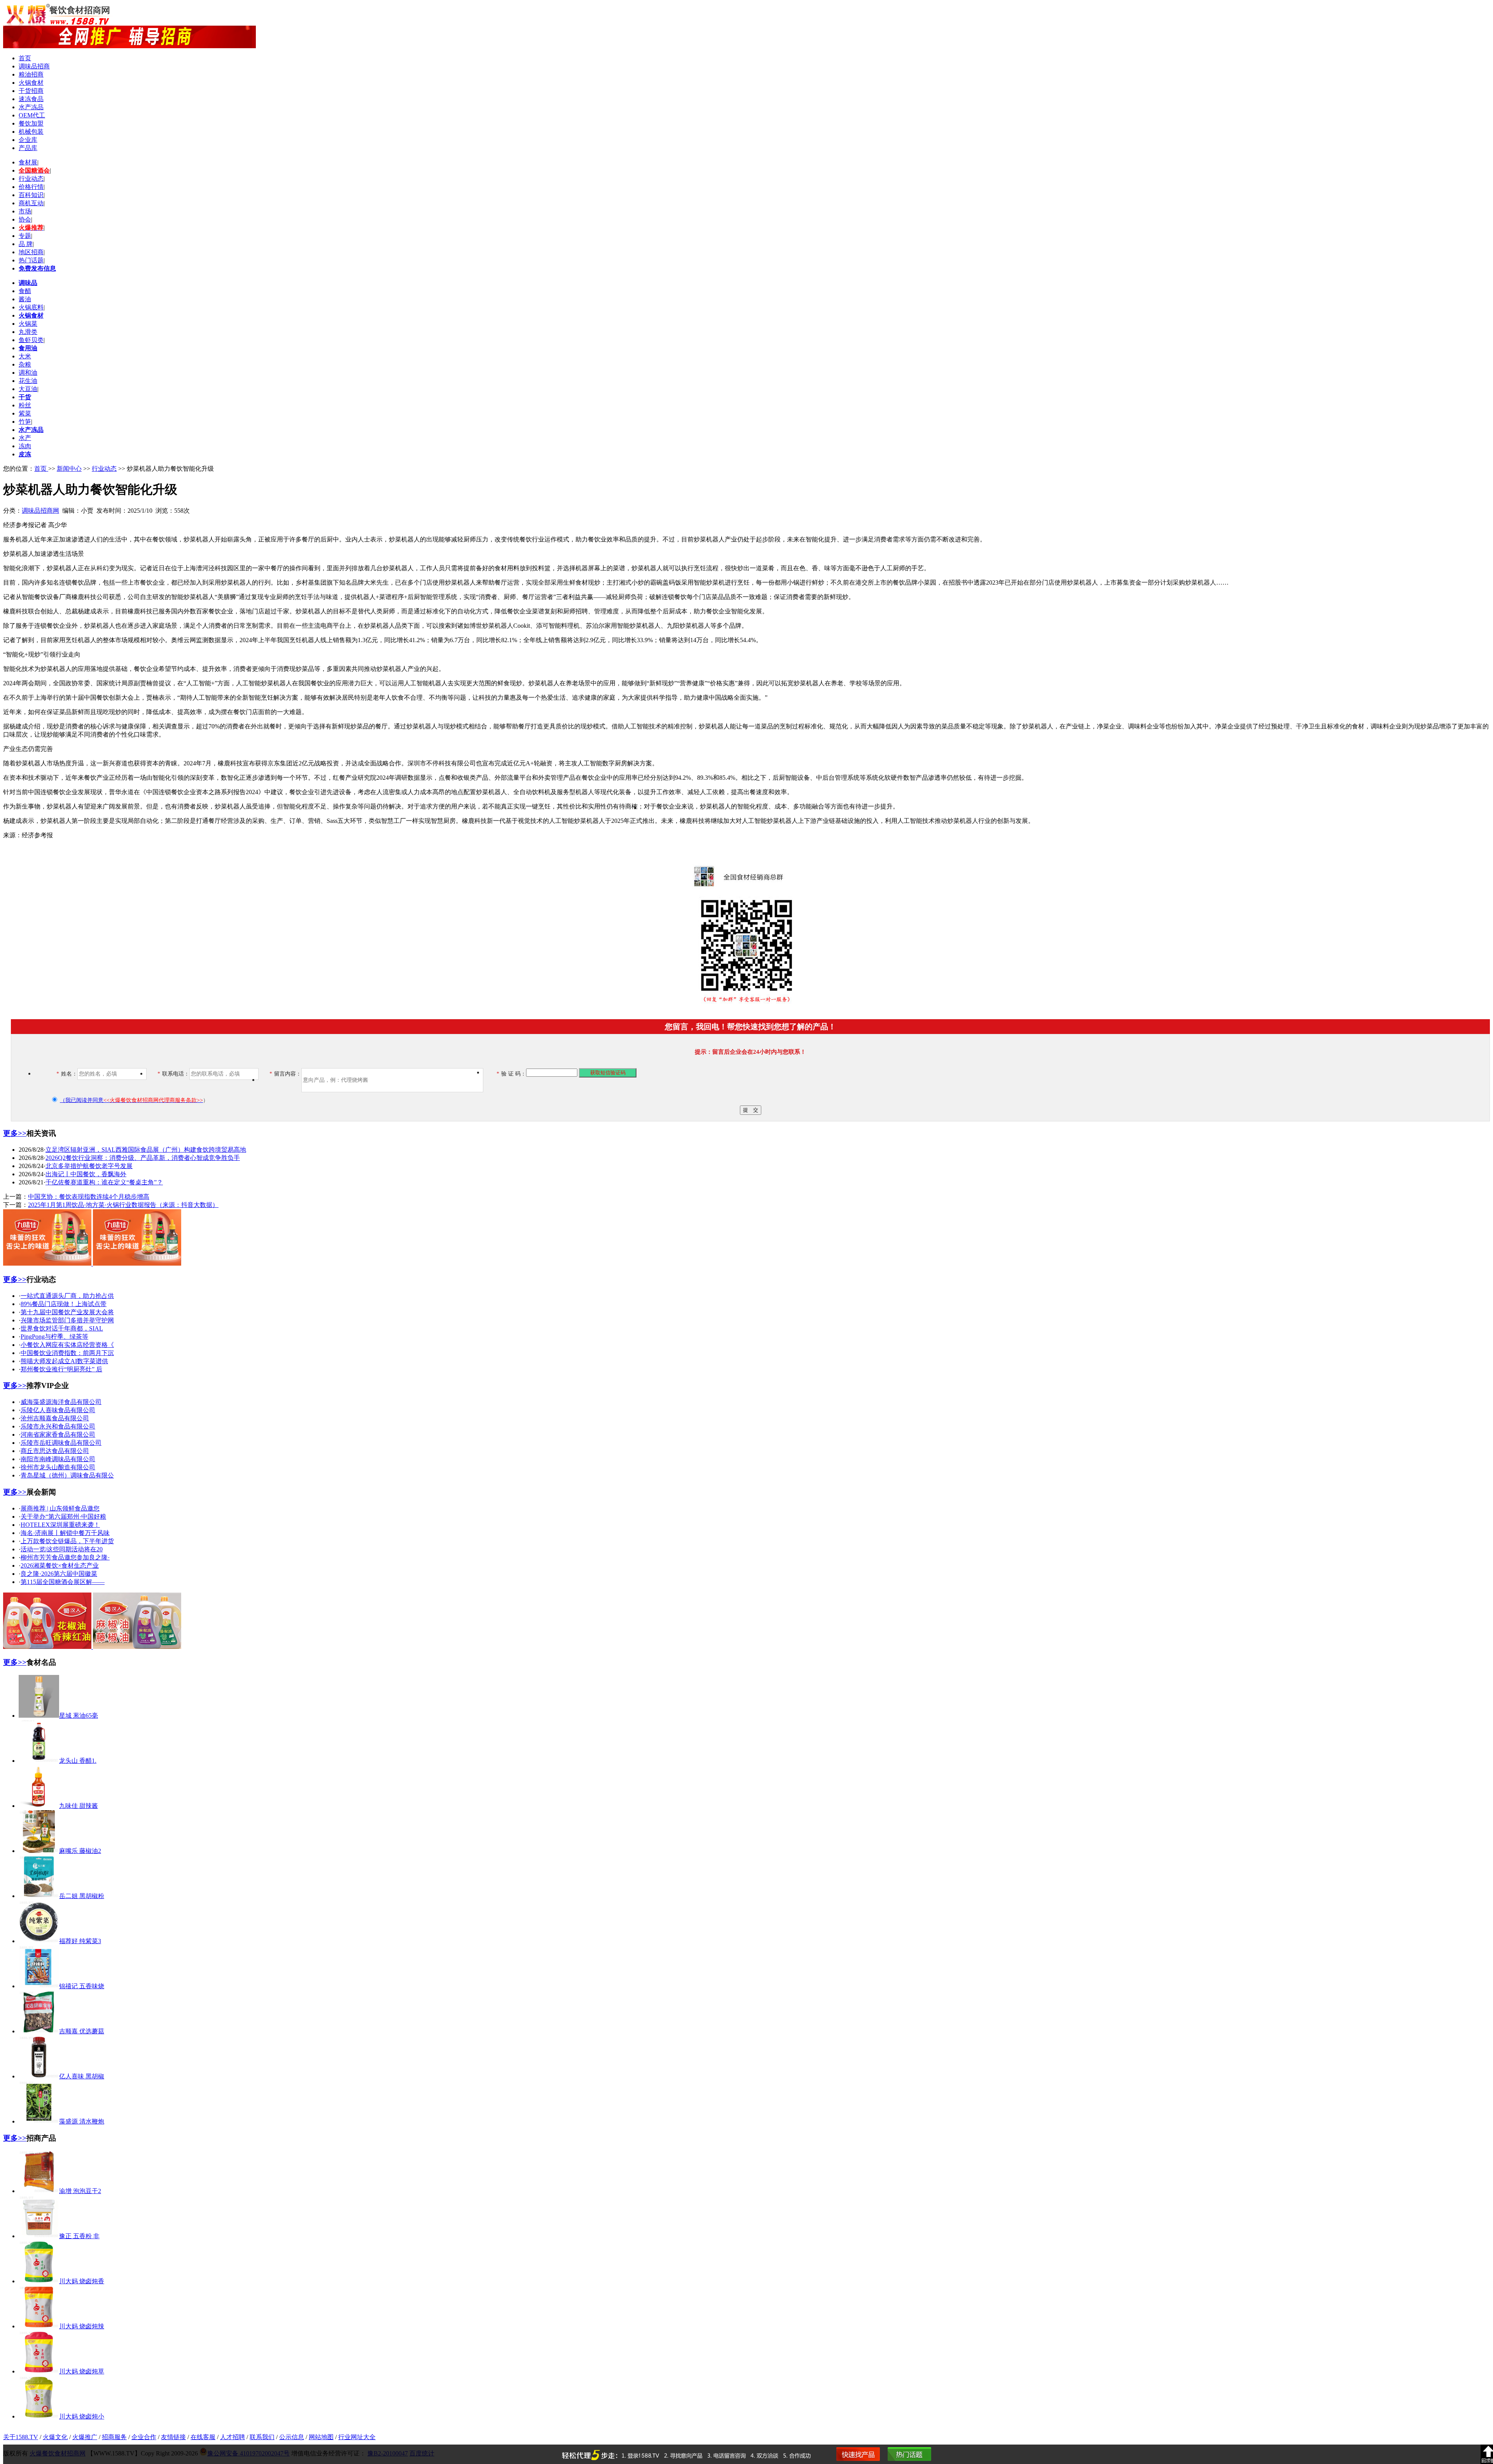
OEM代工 (32, 115)
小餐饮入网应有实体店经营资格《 (67, 1345)
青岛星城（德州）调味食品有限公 (67, 1475)
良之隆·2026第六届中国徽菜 (59, 1574)
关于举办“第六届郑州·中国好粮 (63, 1517)
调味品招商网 (40, 511)
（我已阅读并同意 (131, 1100)
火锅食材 (31, 83)
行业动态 (31, 179)
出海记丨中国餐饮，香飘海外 (86, 1174)
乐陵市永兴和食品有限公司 (58, 1426)
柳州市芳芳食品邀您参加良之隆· (65, 1557)
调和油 (28, 373)
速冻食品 (31, 99)
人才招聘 (233, 2437)
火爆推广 (85, 2437)
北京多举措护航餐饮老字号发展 (89, 1166)
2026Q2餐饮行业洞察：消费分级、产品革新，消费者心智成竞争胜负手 (143, 1158)
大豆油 (28, 389)
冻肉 (25, 446)
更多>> (15, 1133)
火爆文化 (55, 2437)
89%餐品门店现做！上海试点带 (64, 1304)
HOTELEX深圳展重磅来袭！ (60, 1525)
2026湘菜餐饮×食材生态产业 (60, 1566)
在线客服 (203, 2437)
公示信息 (292, 2437)
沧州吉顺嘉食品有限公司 (55, 1418)
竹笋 (25, 422)
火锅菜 (28, 324)
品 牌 (26, 244)
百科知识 (31, 195)
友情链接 (173, 2437)
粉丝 (25, 405)
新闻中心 (69, 469)
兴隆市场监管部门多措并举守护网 (67, 1320)
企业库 (28, 140)
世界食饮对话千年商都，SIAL (62, 1328)
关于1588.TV (21, 2437)
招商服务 (114, 2437)
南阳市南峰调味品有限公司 (58, 1459)
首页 (25, 58)
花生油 (28, 381)
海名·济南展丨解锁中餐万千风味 (65, 1533)
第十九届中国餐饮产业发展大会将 (67, 1312)
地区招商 (31, 252)
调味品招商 (34, 66)
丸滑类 (28, 332)
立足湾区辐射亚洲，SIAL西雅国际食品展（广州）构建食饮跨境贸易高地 (146, 1150)
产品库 (28, 148)
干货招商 (31, 91)
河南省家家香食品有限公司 (58, 1435)
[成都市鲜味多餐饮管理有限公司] (92, 1647)
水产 (25, 438)
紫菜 (25, 413)
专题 (25, 236)
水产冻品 (31, 107)
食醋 (25, 291)
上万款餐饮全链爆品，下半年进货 (67, 1541)
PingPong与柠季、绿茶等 (54, 1337)
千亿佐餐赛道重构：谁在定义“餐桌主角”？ (104, 1182)
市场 (25, 211)
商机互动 (31, 203)
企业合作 (144, 2437)
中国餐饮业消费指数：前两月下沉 (67, 1353)
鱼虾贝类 (31, 340)
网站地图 (321, 2437)
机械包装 (31, 132)
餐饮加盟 (31, 123)
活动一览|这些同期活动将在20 (62, 1549)
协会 (25, 219)
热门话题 (31, 260)
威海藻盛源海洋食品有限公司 (61, 1402)
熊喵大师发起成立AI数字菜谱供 (64, 1361)
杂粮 (25, 364)
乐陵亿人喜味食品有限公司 (58, 1410)
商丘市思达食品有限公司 (55, 1451)
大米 (25, 356)
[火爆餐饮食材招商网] (129, 46)
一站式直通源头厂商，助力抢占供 (67, 1296)
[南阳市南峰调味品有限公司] (92, 1263)
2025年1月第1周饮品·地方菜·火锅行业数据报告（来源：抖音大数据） (123, 1205)
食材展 (28, 162)
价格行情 (31, 187)
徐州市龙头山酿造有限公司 (58, 1467)
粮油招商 (31, 74)
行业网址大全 (357, 2437)
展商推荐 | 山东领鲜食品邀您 (60, 1508)
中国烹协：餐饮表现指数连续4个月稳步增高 (89, 1197)
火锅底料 (31, 307)
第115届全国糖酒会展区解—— (63, 1582)
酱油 (25, 299)
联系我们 (262, 2437)
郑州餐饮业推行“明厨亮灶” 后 (61, 1369)
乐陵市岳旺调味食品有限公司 (61, 1443)
